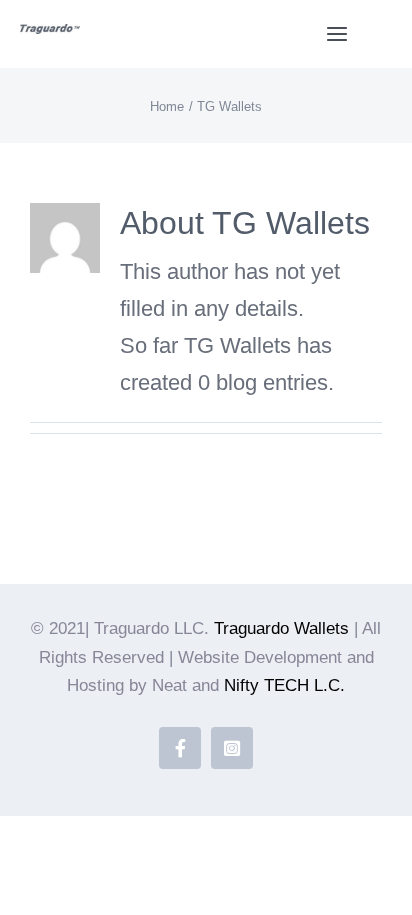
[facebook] (180, 748)
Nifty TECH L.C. (284, 685)
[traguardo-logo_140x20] (50, 34)
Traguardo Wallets (281, 628)
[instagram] (232, 748)
